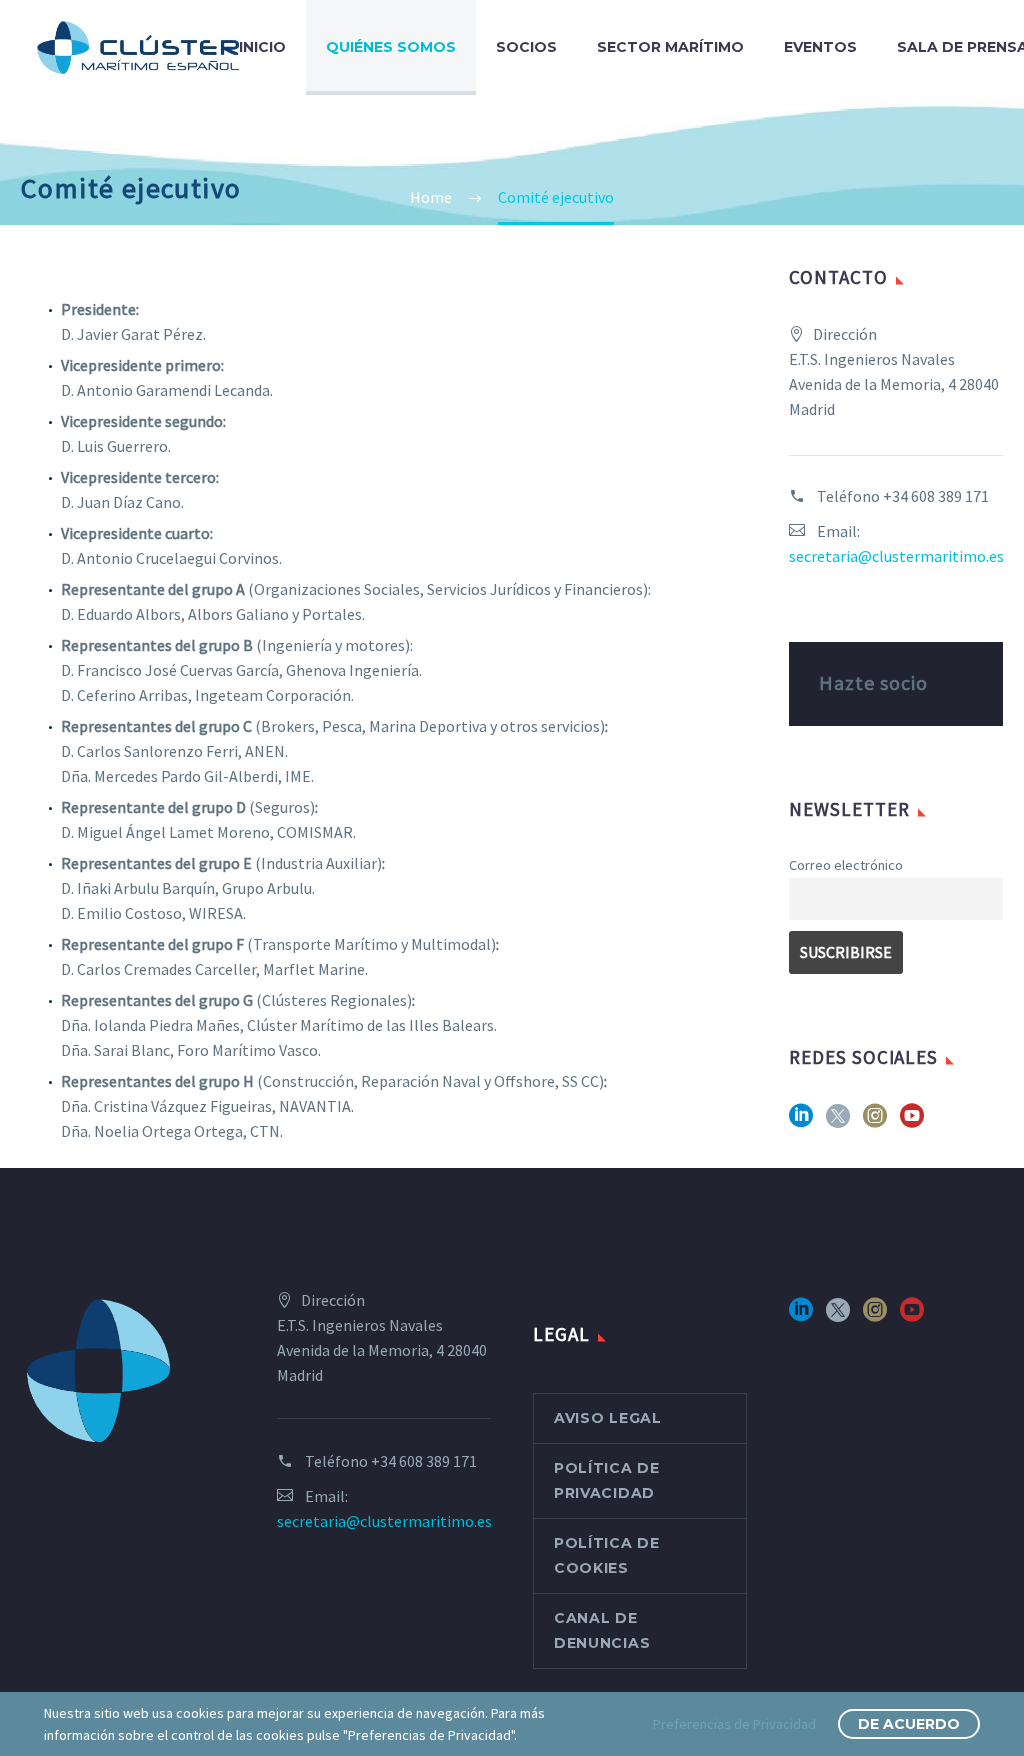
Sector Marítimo (670, 47)
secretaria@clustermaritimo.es (896, 556)
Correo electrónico (846, 865)
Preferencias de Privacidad (734, 1724)
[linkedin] (801, 1122)
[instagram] (875, 1122)
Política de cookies (607, 1555)
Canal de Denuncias (602, 1630)
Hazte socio (873, 682)
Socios (526, 47)
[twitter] (838, 1122)
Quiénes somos (391, 47)
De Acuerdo (909, 1724)
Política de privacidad (607, 1480)
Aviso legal (608, 1418)
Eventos (820, 47)
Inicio (262, 47)
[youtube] (912, 1122)
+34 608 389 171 (936, 496)
